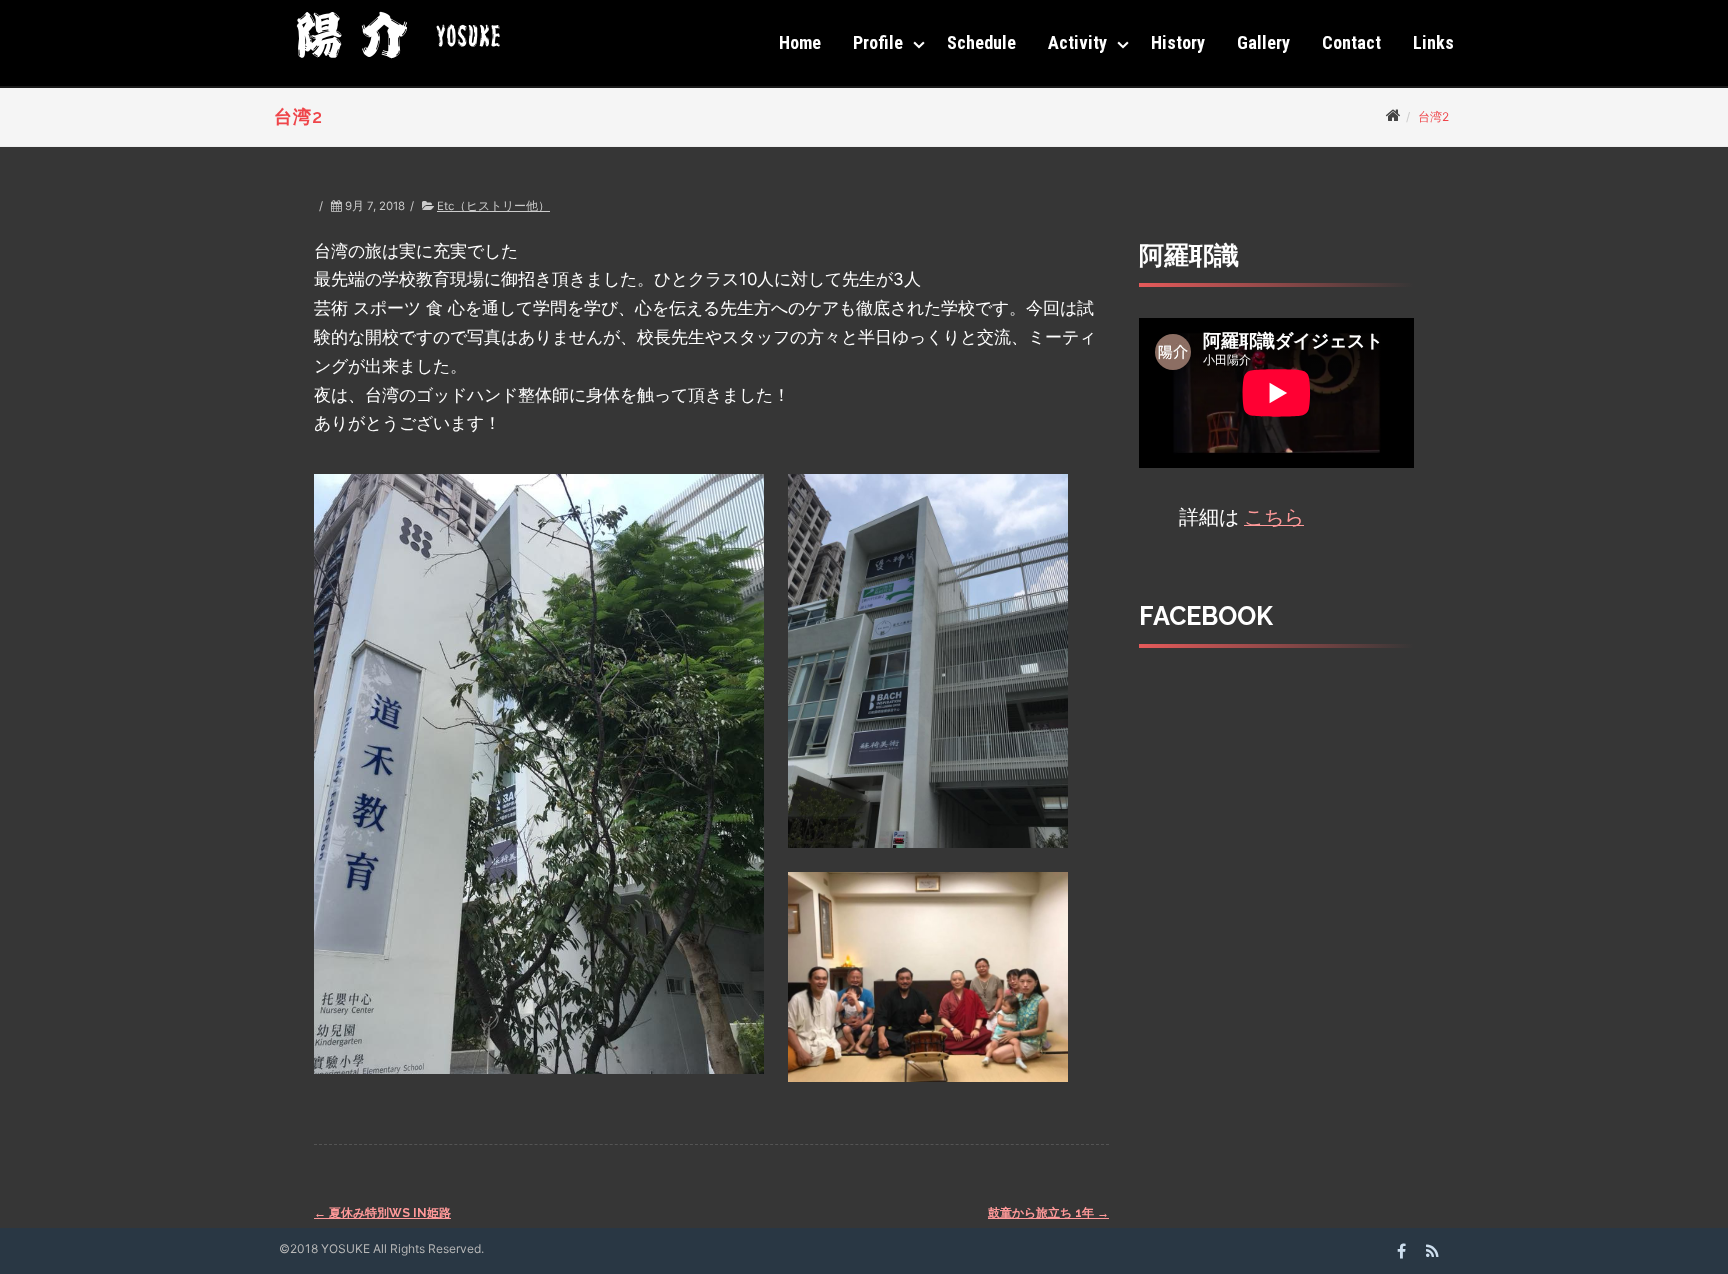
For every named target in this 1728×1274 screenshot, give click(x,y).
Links (1433, 42)
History (1178, 42)
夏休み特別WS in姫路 (382, 1213)
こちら (1274, 517)
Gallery (1263, 42)
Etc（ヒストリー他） (493, 206)
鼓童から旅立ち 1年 (1048, 1213)
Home (800, 42)
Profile (878, 42)
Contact (1351, 42)
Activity (1077, 42)
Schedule (981, 42)
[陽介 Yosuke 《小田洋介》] (393, 65)
